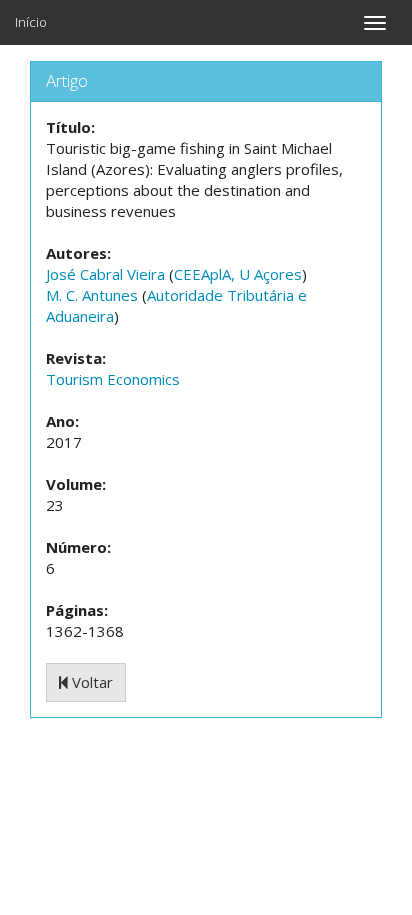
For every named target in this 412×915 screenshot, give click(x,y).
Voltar (90, 682)
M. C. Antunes (92, 295)
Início (31, 22)
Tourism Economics (113, 379)
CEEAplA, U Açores (238, 274)
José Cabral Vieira (105, 274)
